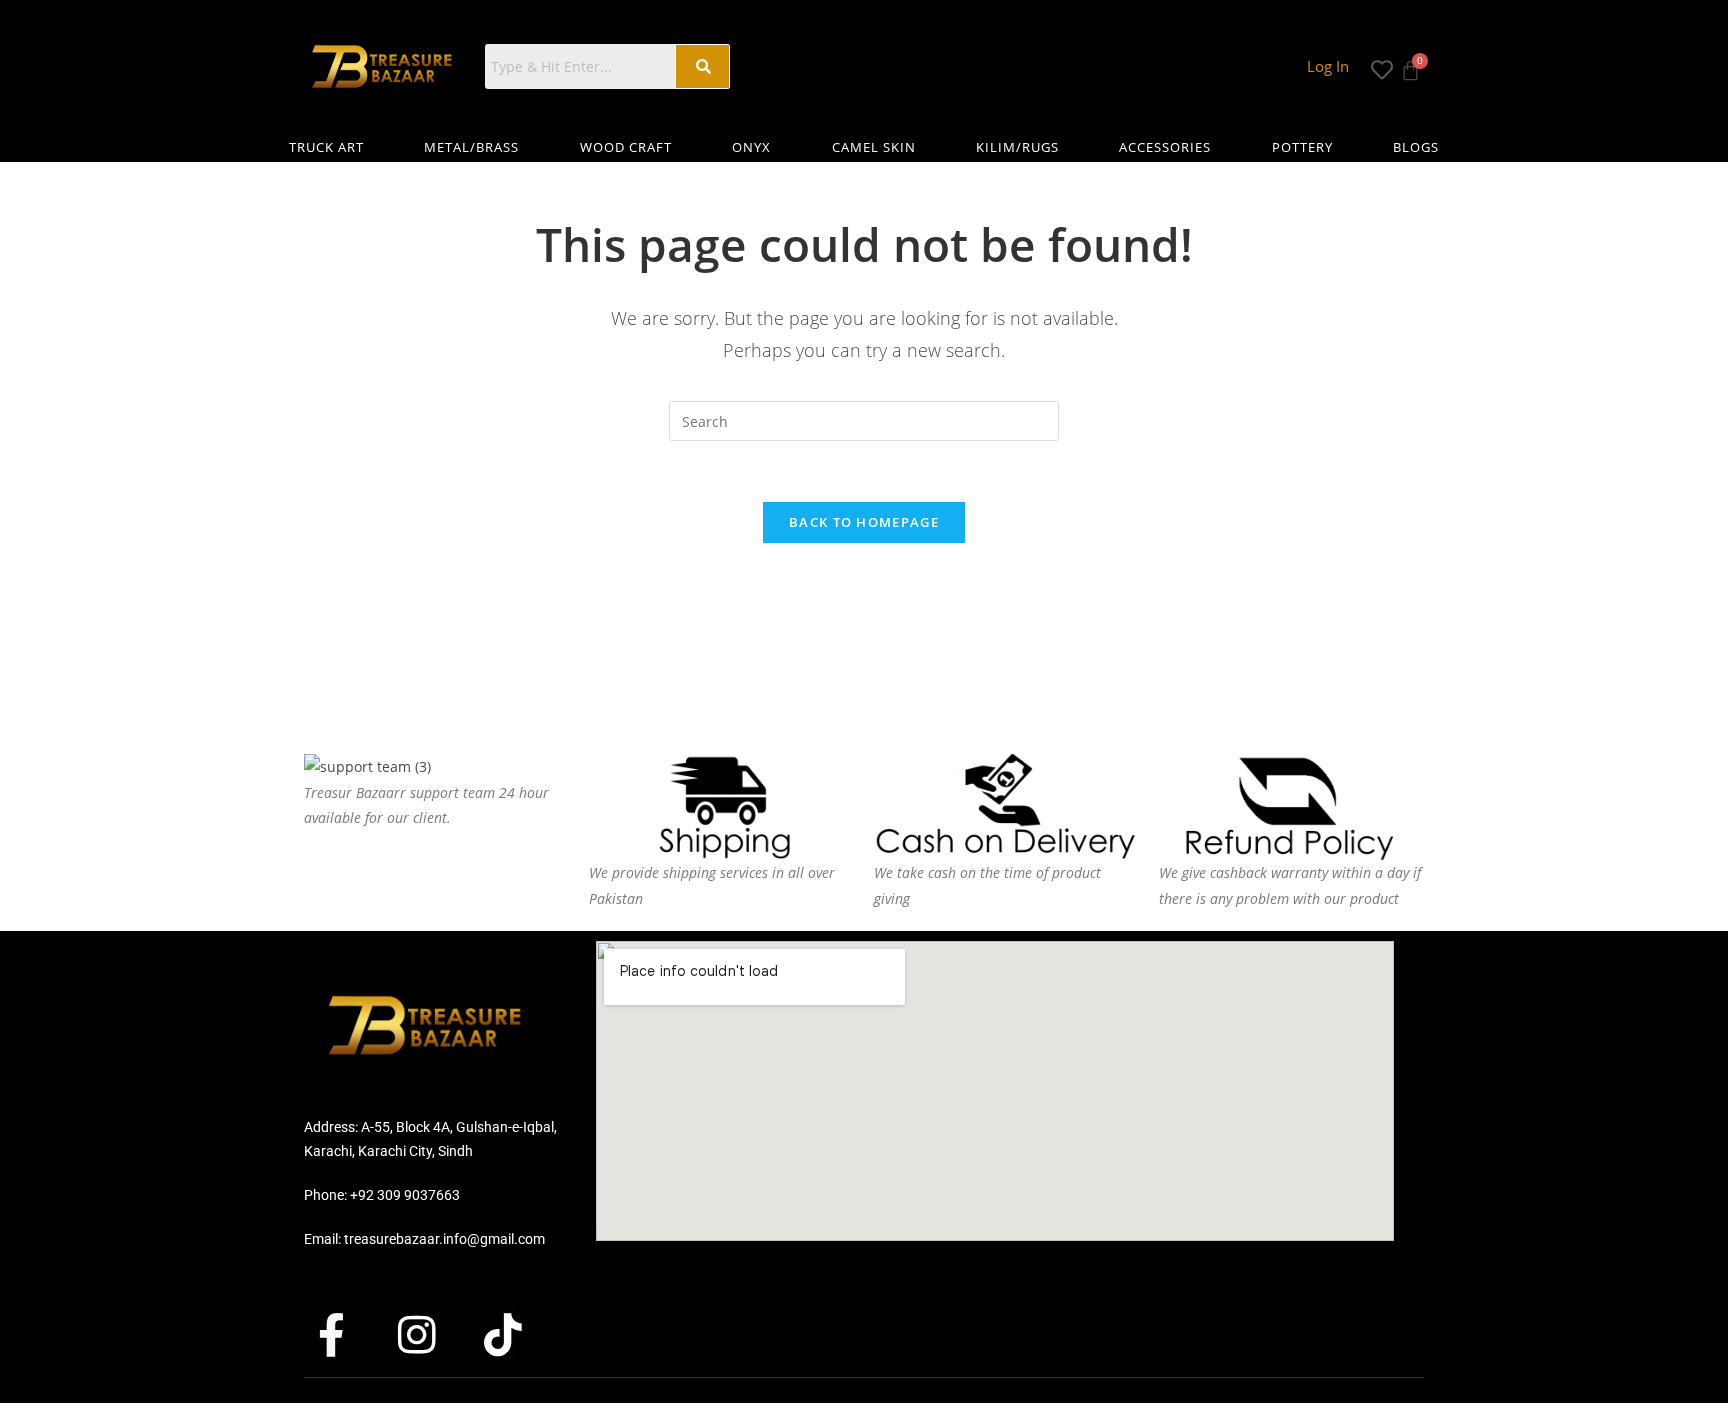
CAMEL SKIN (874, 147)
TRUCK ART (326, 147)
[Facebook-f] (349, 1334)
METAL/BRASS (471, 147)
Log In (1328, 66)
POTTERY (1302, 147)
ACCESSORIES (1165, 147)
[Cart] (1410, 64)
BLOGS (1416, 147)
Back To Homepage (864, 522)
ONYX (751, 147)
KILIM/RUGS (1017, 147)
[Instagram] (435, 1334)
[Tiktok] (521, 1334)
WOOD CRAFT (626, 147)
